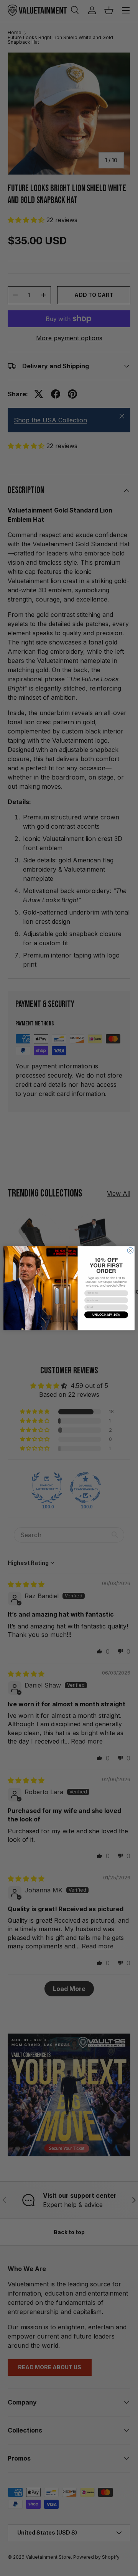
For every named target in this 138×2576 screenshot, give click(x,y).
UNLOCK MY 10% (106, 1314)
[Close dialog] (130, 1250)
